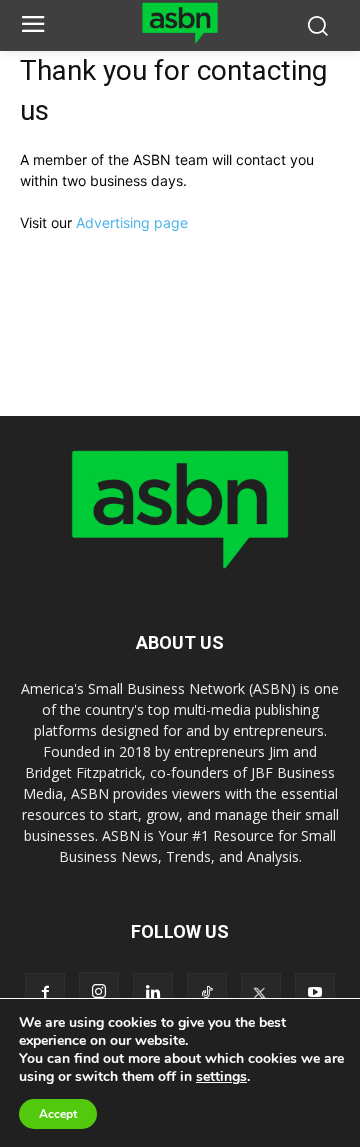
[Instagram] (99, 992)
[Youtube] (315, 993)
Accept (58, 1114)
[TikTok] (207, 993)
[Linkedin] (153, 993)
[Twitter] (261, 993)
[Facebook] (45, 993)
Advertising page (132, 222)
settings (221, 1077)
